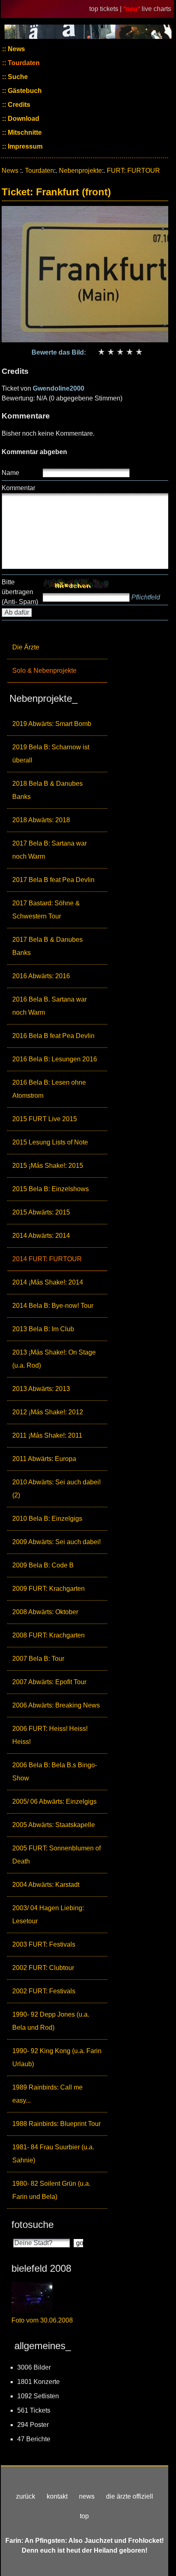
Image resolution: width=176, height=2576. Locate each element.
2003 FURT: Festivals (44, 1944)
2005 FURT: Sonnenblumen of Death (56, 1855)
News (16, 49)
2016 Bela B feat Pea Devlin (53, 1036)
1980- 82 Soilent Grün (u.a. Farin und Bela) (51, 2190)
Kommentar (18, 488)
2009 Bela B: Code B (43, 1565)
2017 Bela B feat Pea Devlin (53, 880)
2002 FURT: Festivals (44, 1991)
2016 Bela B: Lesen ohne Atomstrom (49, 1089)
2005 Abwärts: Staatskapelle (54, 1825)
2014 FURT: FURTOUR (47, 1259)
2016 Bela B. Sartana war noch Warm (50, 1006)
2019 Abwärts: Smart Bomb (52, 724)
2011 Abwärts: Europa (44, 1459)
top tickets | (106, 9)
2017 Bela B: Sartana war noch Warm (50, 850)
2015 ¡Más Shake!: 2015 (48, 1166)
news (87, 2496)
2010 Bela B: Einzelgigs (47, 1519)
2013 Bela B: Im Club (43, 1329)
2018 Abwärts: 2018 (41, 820)
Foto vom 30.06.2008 (42, 2320)
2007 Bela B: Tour (38, 1659)
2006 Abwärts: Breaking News (56, 1705)
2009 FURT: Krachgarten (49, 1589)
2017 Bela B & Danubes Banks (47, 946)
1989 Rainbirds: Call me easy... (47, 2094)
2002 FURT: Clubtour (43, 1968)
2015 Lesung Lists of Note (50, 1142)
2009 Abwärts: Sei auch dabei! (56, 1542)
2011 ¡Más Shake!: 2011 (47, 1435)
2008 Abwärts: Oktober (45, 1612)
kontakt (57, 2496)
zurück (26, 2496)
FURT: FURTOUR (133, 171)
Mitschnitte (24, 132)
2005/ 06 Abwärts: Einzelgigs (54, 1801)
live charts (156, 9)
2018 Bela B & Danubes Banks (47, 790)
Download (23, 119)
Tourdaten (23, 63)
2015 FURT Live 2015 (45, 1119)
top (84, 2516)
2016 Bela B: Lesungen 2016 (55, 1059)
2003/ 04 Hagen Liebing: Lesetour (48, 1914)
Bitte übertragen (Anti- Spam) (20, 592)
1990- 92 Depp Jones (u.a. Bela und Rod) (51, 2021)
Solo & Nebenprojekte (44, 671)
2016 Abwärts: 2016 (41, 976)
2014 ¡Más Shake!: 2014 (48, 1282)
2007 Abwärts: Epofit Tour (49, 1682)
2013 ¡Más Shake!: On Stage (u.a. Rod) (54, 1359)
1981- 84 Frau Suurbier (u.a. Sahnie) (53, 2154)
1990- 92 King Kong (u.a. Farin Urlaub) (57, 2057)
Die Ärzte (26, 647)
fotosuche (33, 2224)
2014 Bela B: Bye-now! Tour (53, 1306)
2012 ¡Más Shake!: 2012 (48, 1412)
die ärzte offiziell (130, 2496)
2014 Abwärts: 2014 (41, 1236)
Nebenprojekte (80, 171)
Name (10, 473)
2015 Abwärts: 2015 (41, 1212)
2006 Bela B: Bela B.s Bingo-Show (55, 1772)
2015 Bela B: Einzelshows (51, 1189)
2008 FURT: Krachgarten (49, 1635)
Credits (18, 105)
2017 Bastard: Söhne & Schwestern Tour (46, 910)
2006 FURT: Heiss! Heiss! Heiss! (50, 1735)
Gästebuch (24, 91)
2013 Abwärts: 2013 (41, 1389)
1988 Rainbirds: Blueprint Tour (56, 2124)
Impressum (24, 146)
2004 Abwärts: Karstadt (46, 1885)
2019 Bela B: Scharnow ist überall (51, 754)
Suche (17, 77)
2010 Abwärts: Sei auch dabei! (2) (56, 1489)
